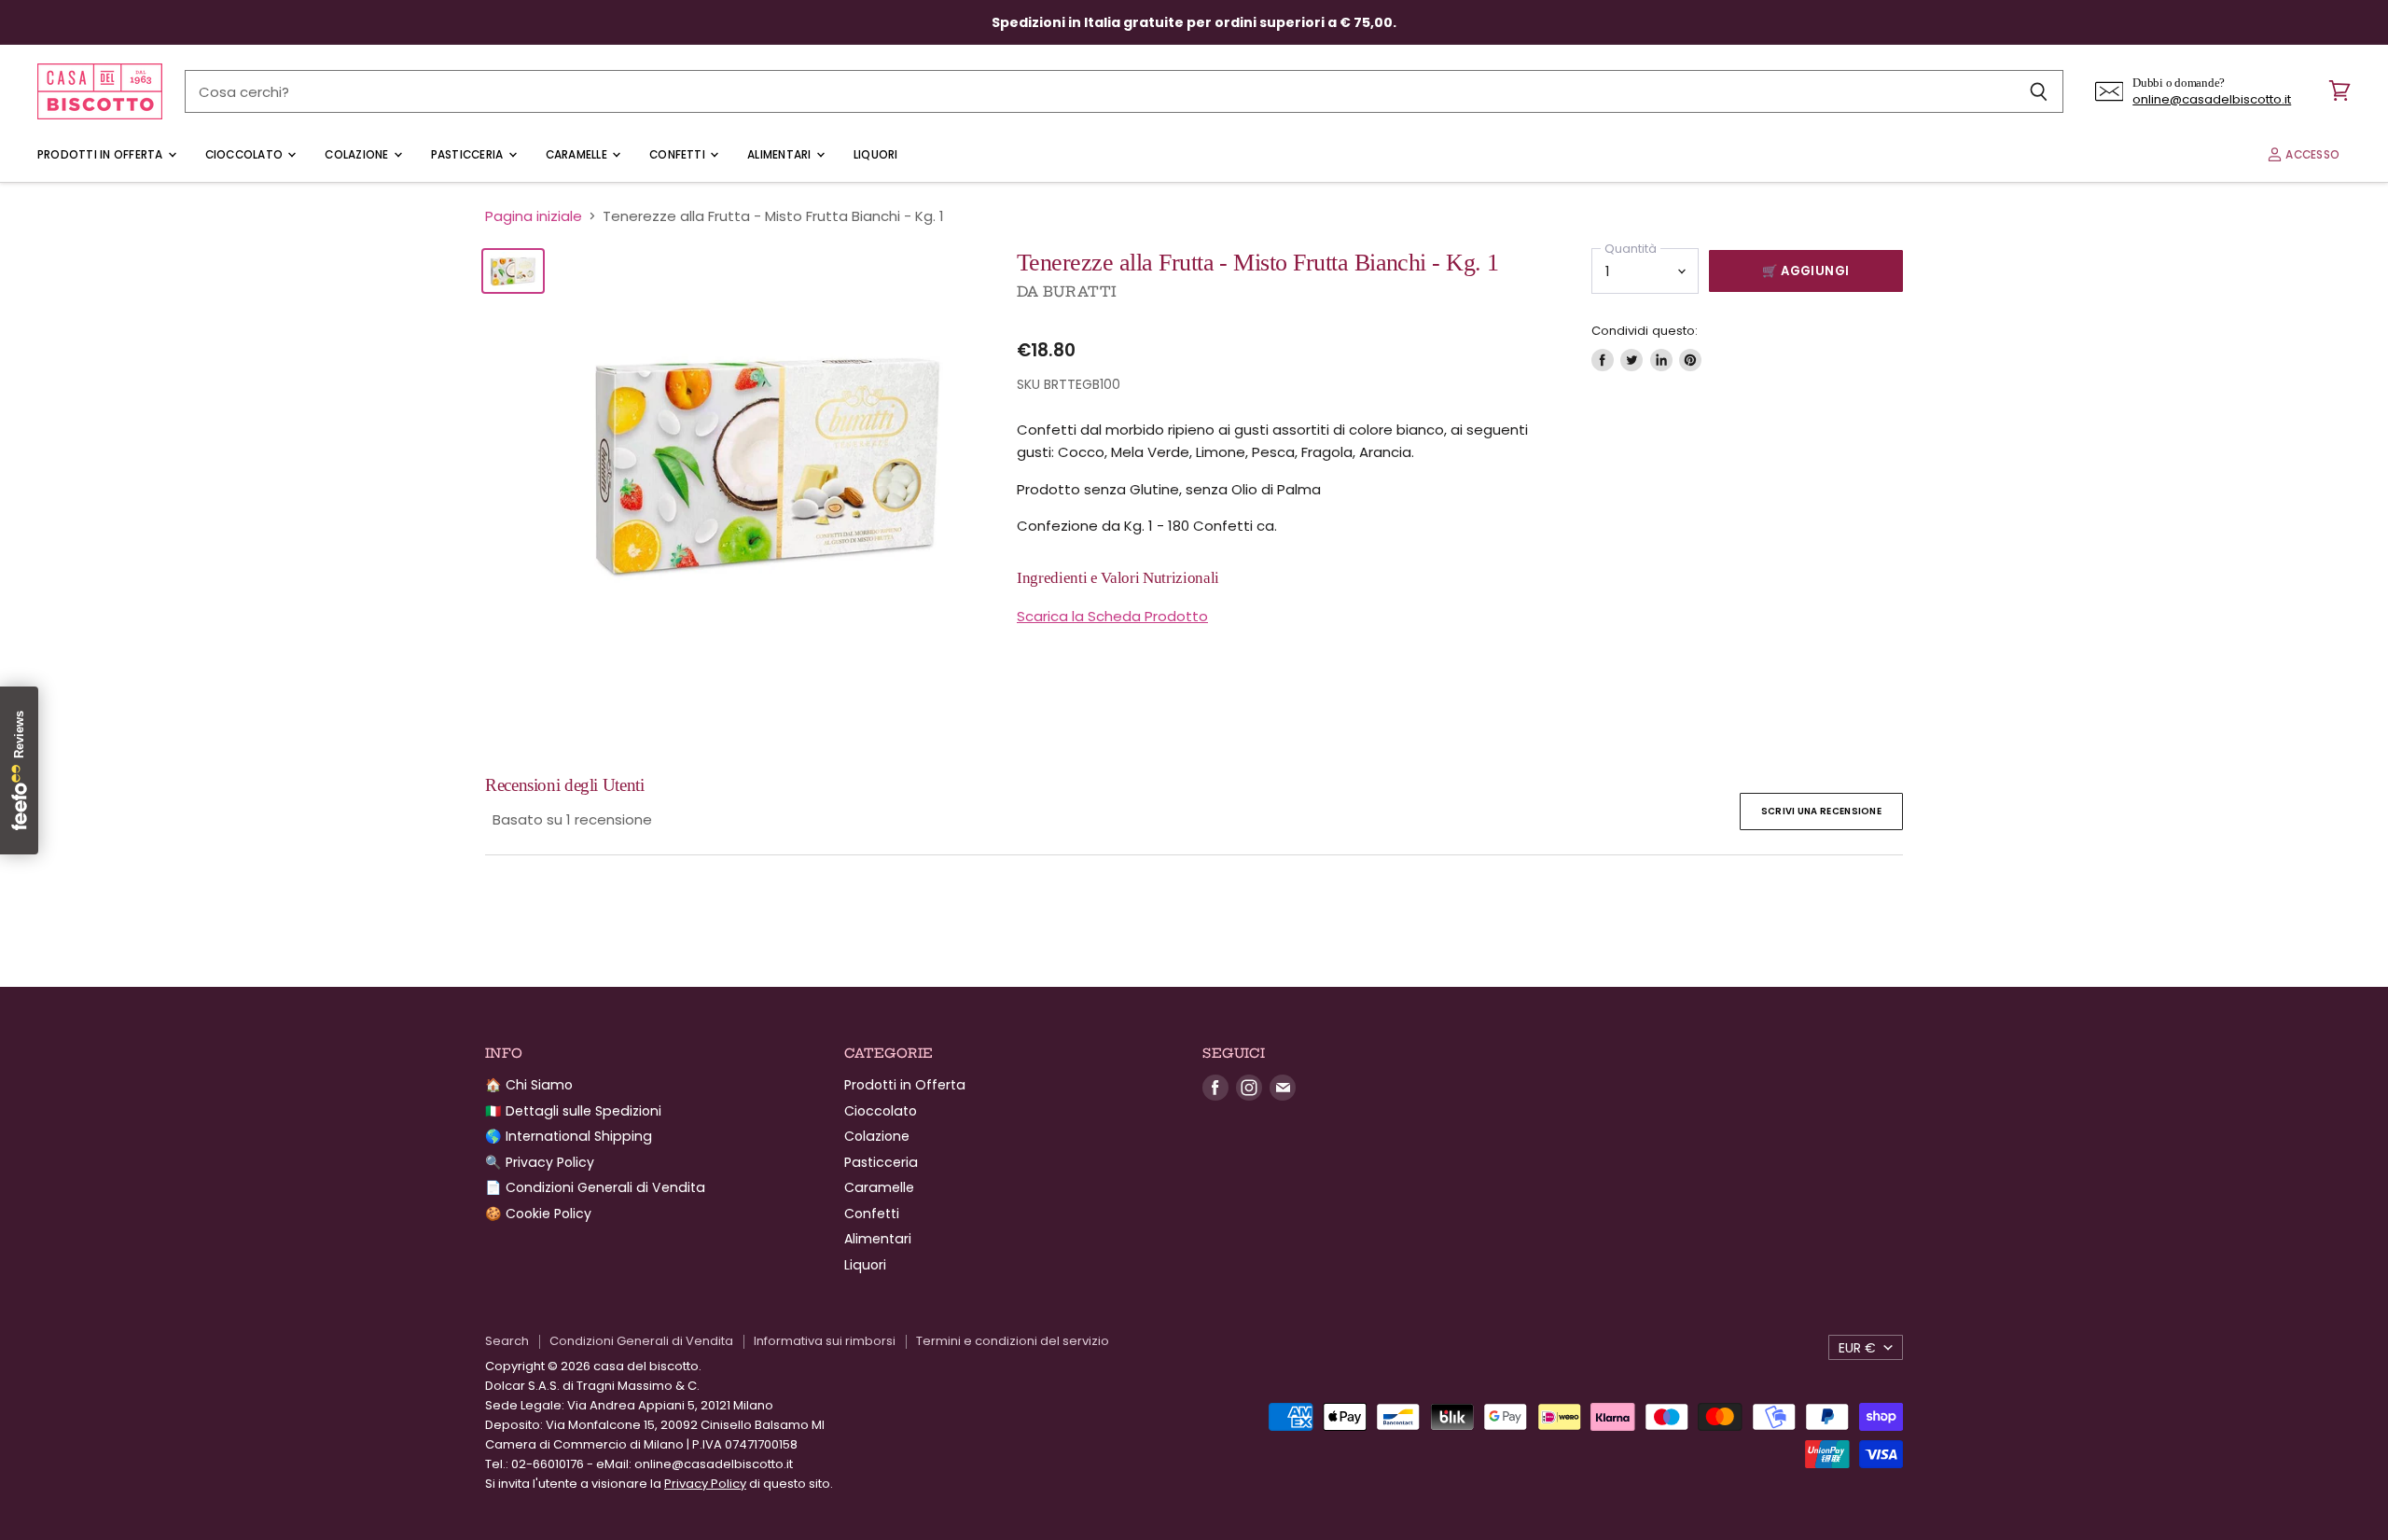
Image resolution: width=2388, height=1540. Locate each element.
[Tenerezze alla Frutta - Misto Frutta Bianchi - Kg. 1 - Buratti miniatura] (513, 271)
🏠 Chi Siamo (529, 1085)
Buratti (1080, 291)
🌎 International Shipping (569, 1136)
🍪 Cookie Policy (538, 1214)
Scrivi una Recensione (1821, 811)
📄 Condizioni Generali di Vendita (595, 1187)
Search (507, 1341)
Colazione (358, 155)
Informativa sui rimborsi (825, 1341)
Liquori (876, 155)
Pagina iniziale (534, 216)
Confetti (679, 155)
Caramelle (578, 155)
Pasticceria (469, 155)
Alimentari (781, 155)
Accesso (2311, 155)
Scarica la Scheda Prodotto (1112, 616)
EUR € (1857, 1348)
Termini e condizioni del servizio (1013, 1341)
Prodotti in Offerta (102, 155)
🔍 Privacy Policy (540, 1162)
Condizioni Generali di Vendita (641, 1341)
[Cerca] (2039, 91)
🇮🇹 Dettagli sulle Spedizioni (573, 1111)
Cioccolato (246, 155)
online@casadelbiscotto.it (2212, 99)
